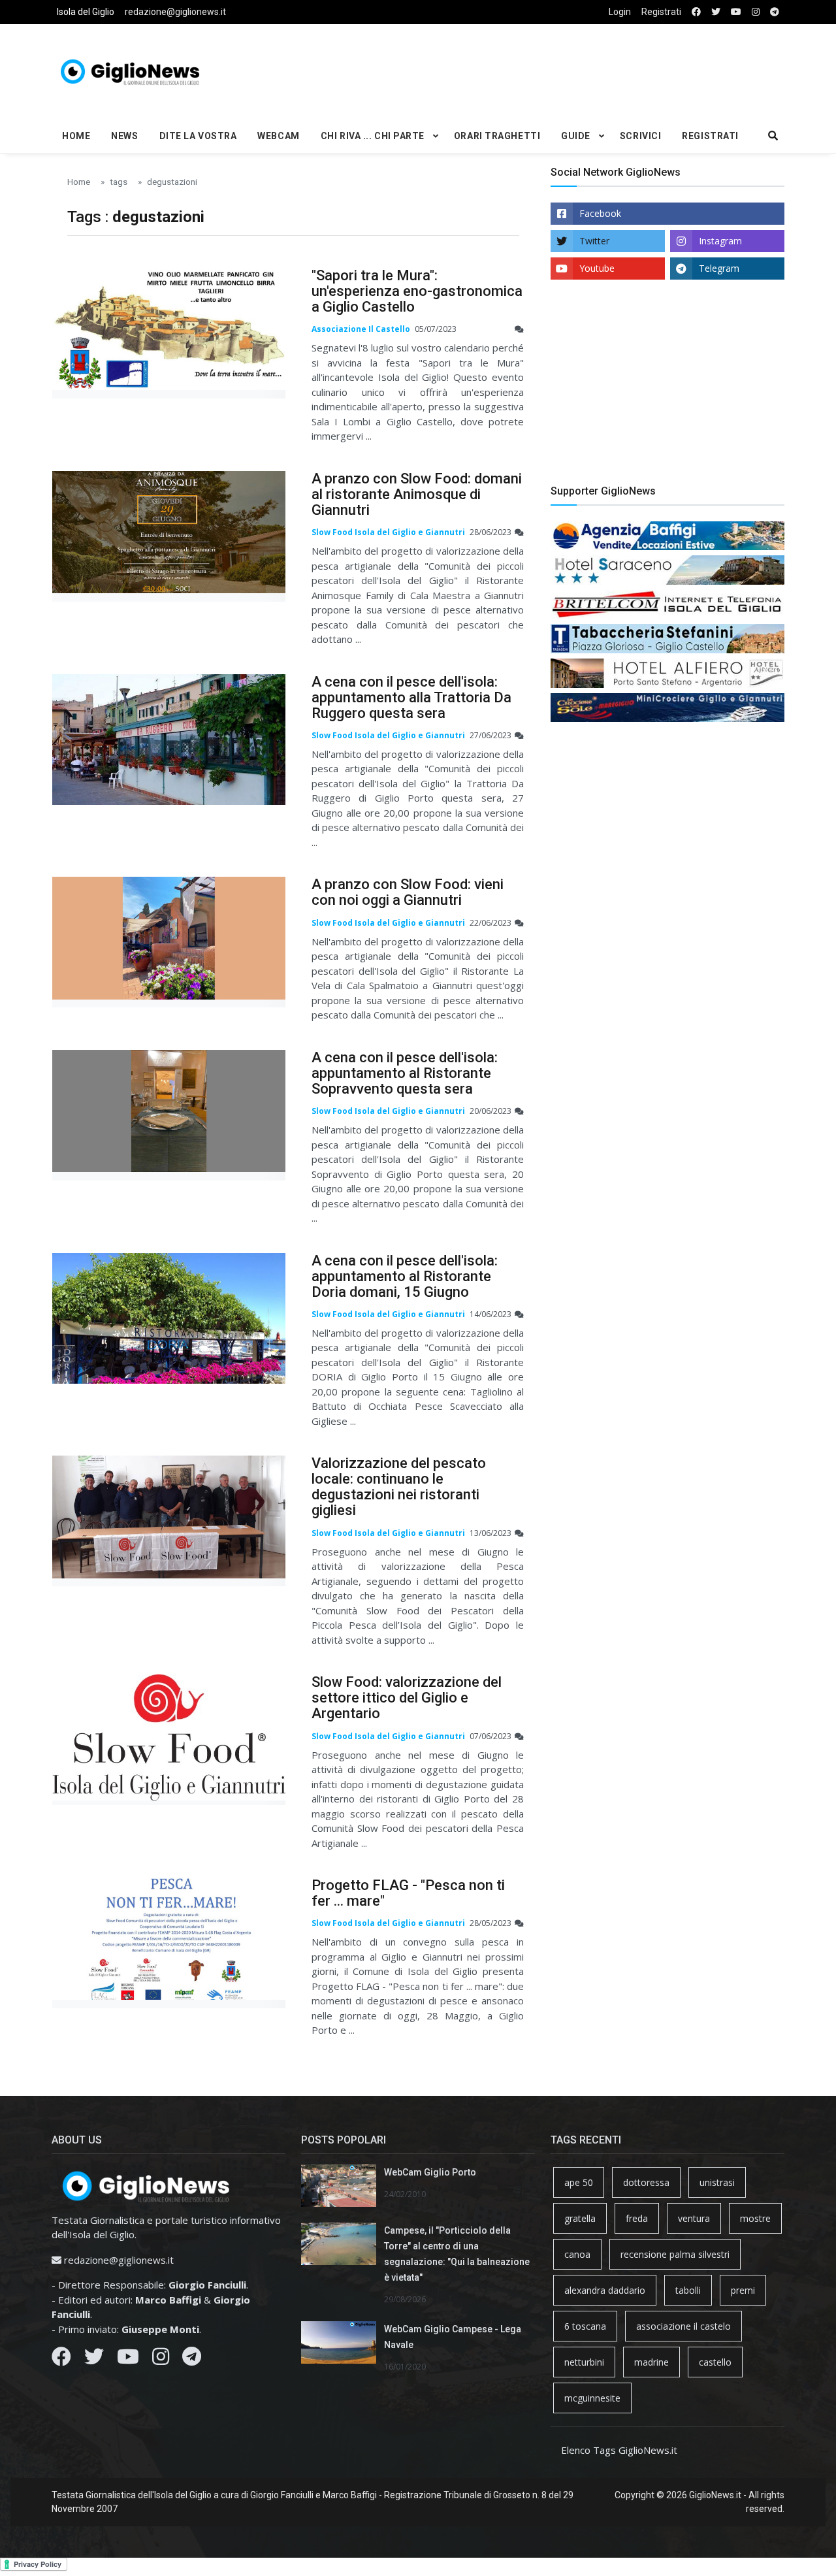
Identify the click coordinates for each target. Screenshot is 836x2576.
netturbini (584, 2362)
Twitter (594, 241)
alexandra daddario (605, 2290)
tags (119, 182)
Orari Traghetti (497, 136)
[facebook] (696, 12)
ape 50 (579, 2182)
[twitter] (716, 12)
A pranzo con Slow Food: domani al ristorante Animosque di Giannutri (417, 494)
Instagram (720, 241)
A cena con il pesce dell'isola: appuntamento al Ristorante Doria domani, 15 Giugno (405, 1276)
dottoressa (646, 2182)
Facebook (600, 213)
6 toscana (585, 2326)
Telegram (719, 268)
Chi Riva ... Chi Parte (373, 136)
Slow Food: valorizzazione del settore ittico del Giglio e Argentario (407, 1698)
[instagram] (756, 12)
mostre (755, 2218)
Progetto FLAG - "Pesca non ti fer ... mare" (408, 1893)
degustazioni (172, 182)
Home (76, 136)
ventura (694, 2218)
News (124, 136)
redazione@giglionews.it (175, 12)
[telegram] (775, 12)
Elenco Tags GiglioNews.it (619, 2450)
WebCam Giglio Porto (430, 2172)
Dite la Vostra (198, 136)
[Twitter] (94, 2360)
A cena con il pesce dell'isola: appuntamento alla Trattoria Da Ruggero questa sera (411, 697)
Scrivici (640, 136)
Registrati (661, 12)
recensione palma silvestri (675, 2254)
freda (637, 2218)
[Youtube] (128, 2360)
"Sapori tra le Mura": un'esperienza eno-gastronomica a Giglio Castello (417, 291)
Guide (576, 136)
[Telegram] (192, 2360)
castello (715, 2362)
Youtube (597, 268)
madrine (651, 2362)
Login (620, 12)
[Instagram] (161, 2360)
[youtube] (736, 12)
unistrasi (717, 2182)
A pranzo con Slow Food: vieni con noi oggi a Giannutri (408, 892)
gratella (580, 2218)
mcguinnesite (592, 2398)
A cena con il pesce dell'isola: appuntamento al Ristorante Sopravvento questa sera (405, 1073)
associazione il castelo (683, 2326)
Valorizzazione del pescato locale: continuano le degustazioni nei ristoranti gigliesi (399, 1487)
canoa (577, 2254)
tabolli (688, 2290)
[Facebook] (61, 2360)
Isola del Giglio (86, 12)
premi (743, 2290)
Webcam (278, 136)
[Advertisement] (543, 69)
